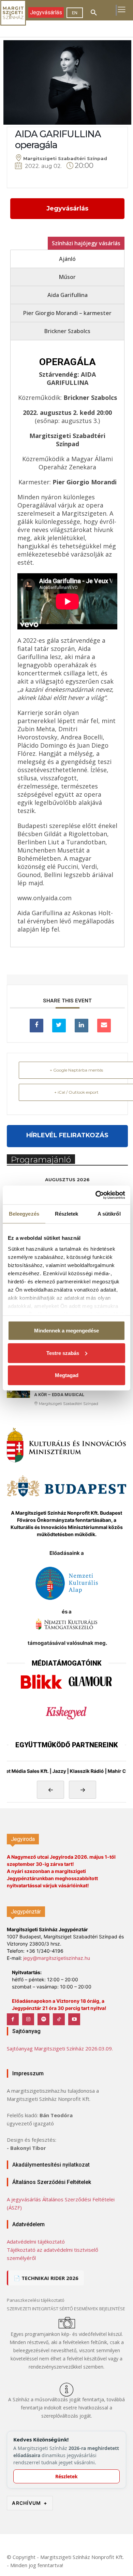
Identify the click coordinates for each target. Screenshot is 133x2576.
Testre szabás (63, 1353)
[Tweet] (59, 1026)
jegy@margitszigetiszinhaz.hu (57, 1958)
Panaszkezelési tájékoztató (36, 2300)
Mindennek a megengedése (66, 1331)
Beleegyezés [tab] (24, 1214)
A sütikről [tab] (109, 1214)
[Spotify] (43, 2019)
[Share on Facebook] (36, 1026)
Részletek (66, 2476)
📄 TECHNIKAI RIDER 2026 (46, 2278)
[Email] (104, 1026)
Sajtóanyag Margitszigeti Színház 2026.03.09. (60, 2048)
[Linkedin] (82, 1026)
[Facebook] (13, 2019)
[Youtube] (74, 2019)
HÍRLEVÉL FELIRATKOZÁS (67, 1135)
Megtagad (67, 1375)
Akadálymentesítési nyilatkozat (51, 2165)
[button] (94, 13)
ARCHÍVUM (30, 2503)
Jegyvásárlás (67, 208)
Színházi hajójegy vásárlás (86, 243)
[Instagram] (28, 2019)
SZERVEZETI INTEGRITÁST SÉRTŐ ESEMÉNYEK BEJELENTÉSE (66, 2309)
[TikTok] (59, 2019)
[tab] (67, 259)
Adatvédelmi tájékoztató (36, 2242)
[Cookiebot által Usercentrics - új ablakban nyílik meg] (96, 1195)
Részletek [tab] (67, 1214)
